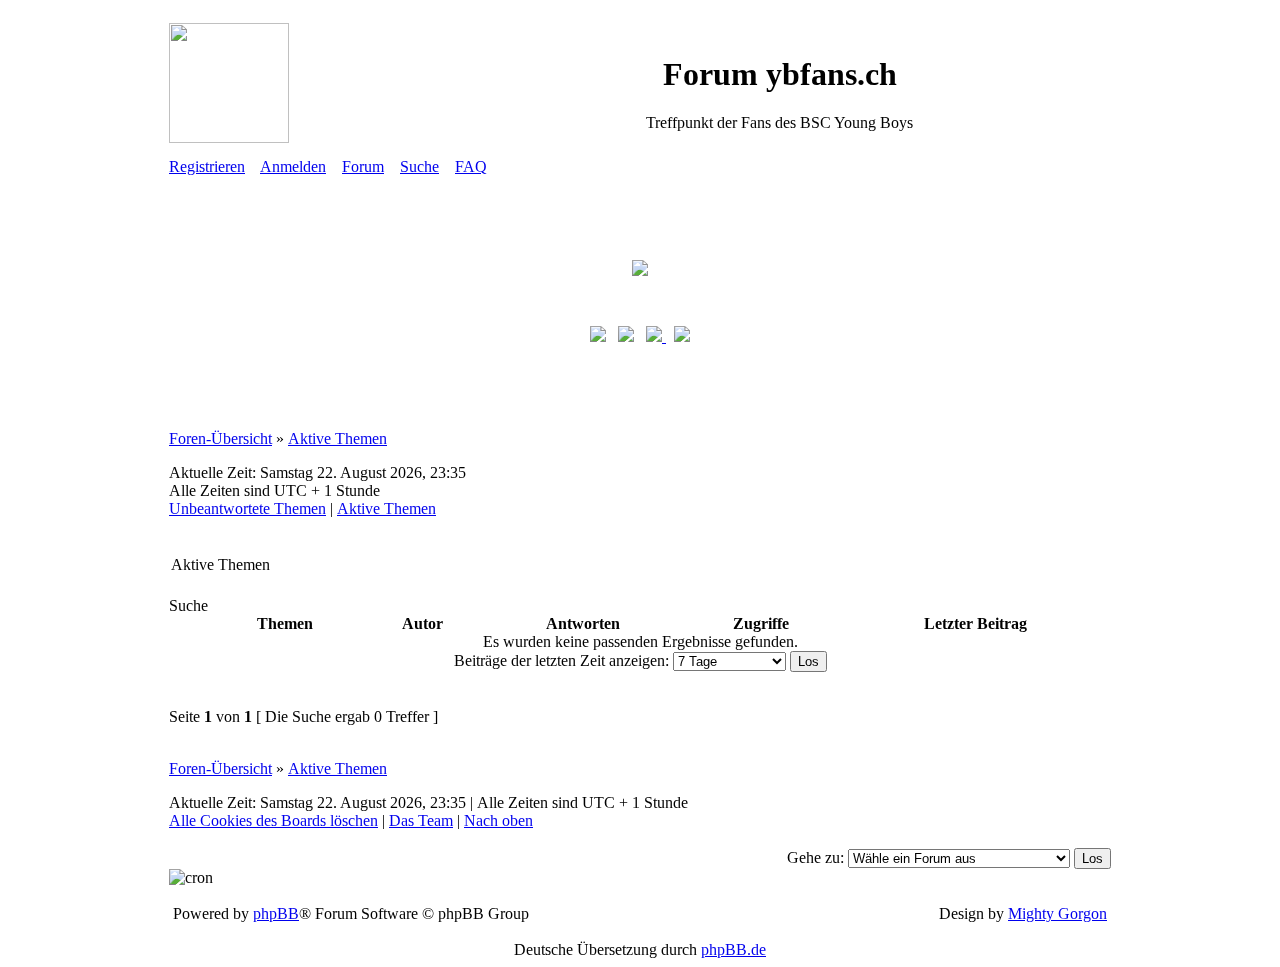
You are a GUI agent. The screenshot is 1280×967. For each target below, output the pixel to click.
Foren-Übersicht (220, 438)
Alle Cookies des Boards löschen (273, 820)
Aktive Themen (337, 438)
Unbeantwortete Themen (247, 508)
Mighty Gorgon (1057, 913)
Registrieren (207, 166)
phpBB (276, 913)
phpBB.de (733, 949)
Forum (363, 166)
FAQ (471, 166)
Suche (419, 166)
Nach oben (498, 820)
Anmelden (293, 166)
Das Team (421, 820)
